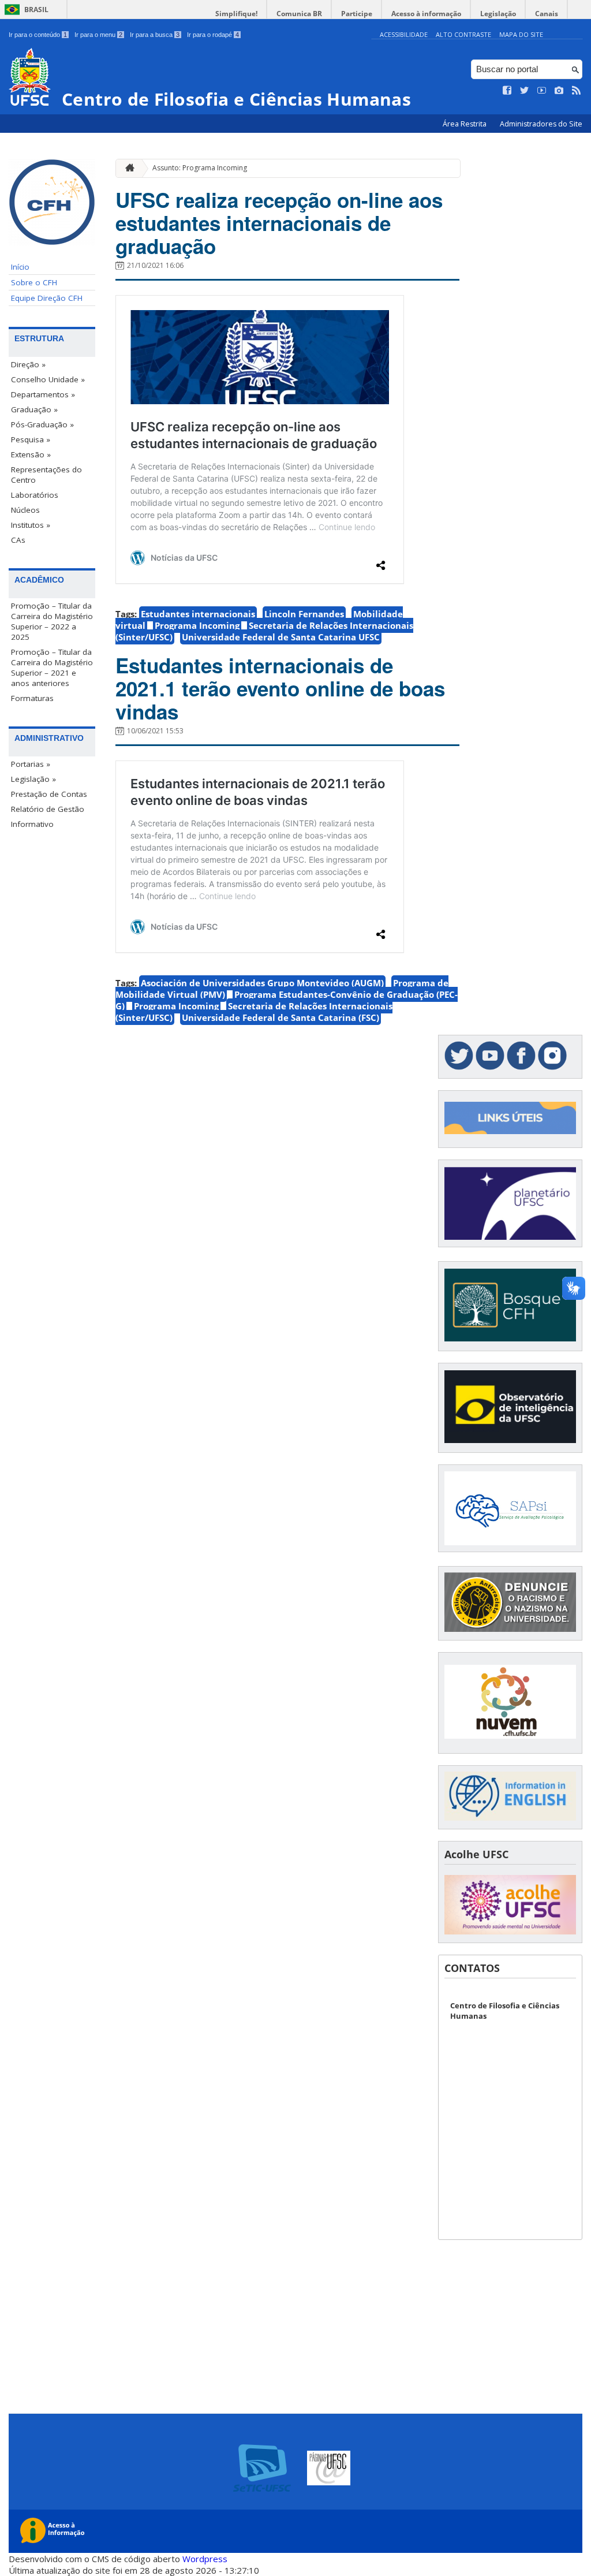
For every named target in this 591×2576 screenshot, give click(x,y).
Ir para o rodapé (213, 35)
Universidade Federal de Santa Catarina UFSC (281, 637)
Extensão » (31, 454)
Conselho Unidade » (48, 379)
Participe (357, 14)
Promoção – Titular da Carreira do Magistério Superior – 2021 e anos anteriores (52, 668)
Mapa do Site (521, 34)
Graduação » (34, 409)
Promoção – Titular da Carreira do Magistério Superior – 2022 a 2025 (52, 621)
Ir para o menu (98, 35)
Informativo (32, 824)
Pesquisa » (31, 439)
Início (20, 267)
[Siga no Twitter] (525, 91)
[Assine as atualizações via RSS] (577, 91)
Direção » (28, 364)
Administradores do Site (541, 124)
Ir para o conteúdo (38, 35)
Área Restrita (465, 124)
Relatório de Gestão (48, 809)
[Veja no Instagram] (559, 91)
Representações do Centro (46, 475)
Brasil (36, 10)
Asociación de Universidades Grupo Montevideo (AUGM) (262, 983)
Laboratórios (35, 495)
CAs (18, 540)
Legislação (498, 14)
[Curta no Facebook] (507, 91)
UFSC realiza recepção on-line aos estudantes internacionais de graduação (279, 223)
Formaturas (32, 698)
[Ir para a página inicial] (127, 168)
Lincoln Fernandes (304, 614)
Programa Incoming (197, 625)
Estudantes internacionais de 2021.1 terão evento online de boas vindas (280, 688)
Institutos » (31, 525)
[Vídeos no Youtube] (542, 91)
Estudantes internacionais (198, 614)
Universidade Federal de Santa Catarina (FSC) (280, 1017)
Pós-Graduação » (42, 424)
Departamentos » (43, 394)
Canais (547, 14)
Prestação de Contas (49, 794)
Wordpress (205, 2559)
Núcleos (25, 510)
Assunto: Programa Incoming (200, 168)
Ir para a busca (155, 35)
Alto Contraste (463, 34)
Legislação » (33, 779)
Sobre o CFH (34, 282)
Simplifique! (236, 14)
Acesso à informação (426, 14)
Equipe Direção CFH (47, 298)
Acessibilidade (404, 34)
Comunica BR (299, 14)
